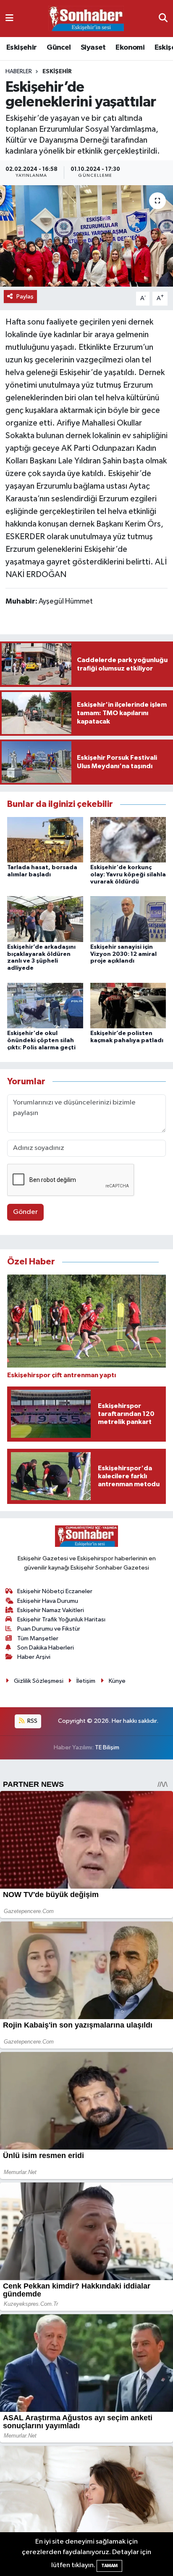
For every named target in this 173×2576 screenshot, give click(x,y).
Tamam (109, 2566)
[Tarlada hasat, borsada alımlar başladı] (45, 840)
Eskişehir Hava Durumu (48, 1601)
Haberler (19, 72)
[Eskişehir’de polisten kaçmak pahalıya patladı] (128, 1005)
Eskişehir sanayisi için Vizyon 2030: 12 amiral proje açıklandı (123, 954)
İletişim (86, 1681)
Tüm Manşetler (38, 1638)
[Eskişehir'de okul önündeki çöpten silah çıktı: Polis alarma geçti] (45, 1005)
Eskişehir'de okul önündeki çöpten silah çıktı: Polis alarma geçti (41, 1041)
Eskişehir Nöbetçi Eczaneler (55, 1591)
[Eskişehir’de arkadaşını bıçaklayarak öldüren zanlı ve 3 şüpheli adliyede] (45, 919)
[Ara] (163, 18)
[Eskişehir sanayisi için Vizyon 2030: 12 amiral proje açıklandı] (128, 919)
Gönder (25, 1212)
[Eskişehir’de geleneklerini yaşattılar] (86, 236)
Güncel (59, 48)
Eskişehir (22, 48)
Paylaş (25, 297)
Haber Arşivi (34, 1657)
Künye (117, 1681)
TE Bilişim (107, 1747)
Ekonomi (130, 48)
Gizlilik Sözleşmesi (39, 1681)
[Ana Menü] (9, 18)
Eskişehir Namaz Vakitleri (51, 1610)
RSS (32, 1721)
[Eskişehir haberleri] (86, 19)
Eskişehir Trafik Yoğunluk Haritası (61, 1619)
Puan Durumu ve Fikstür (49, 1629)
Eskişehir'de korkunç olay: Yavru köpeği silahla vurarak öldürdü (128, 875)
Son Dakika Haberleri (46, 1648)
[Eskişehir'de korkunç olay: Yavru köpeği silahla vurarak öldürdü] (128, 840)
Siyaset (93, 48)
